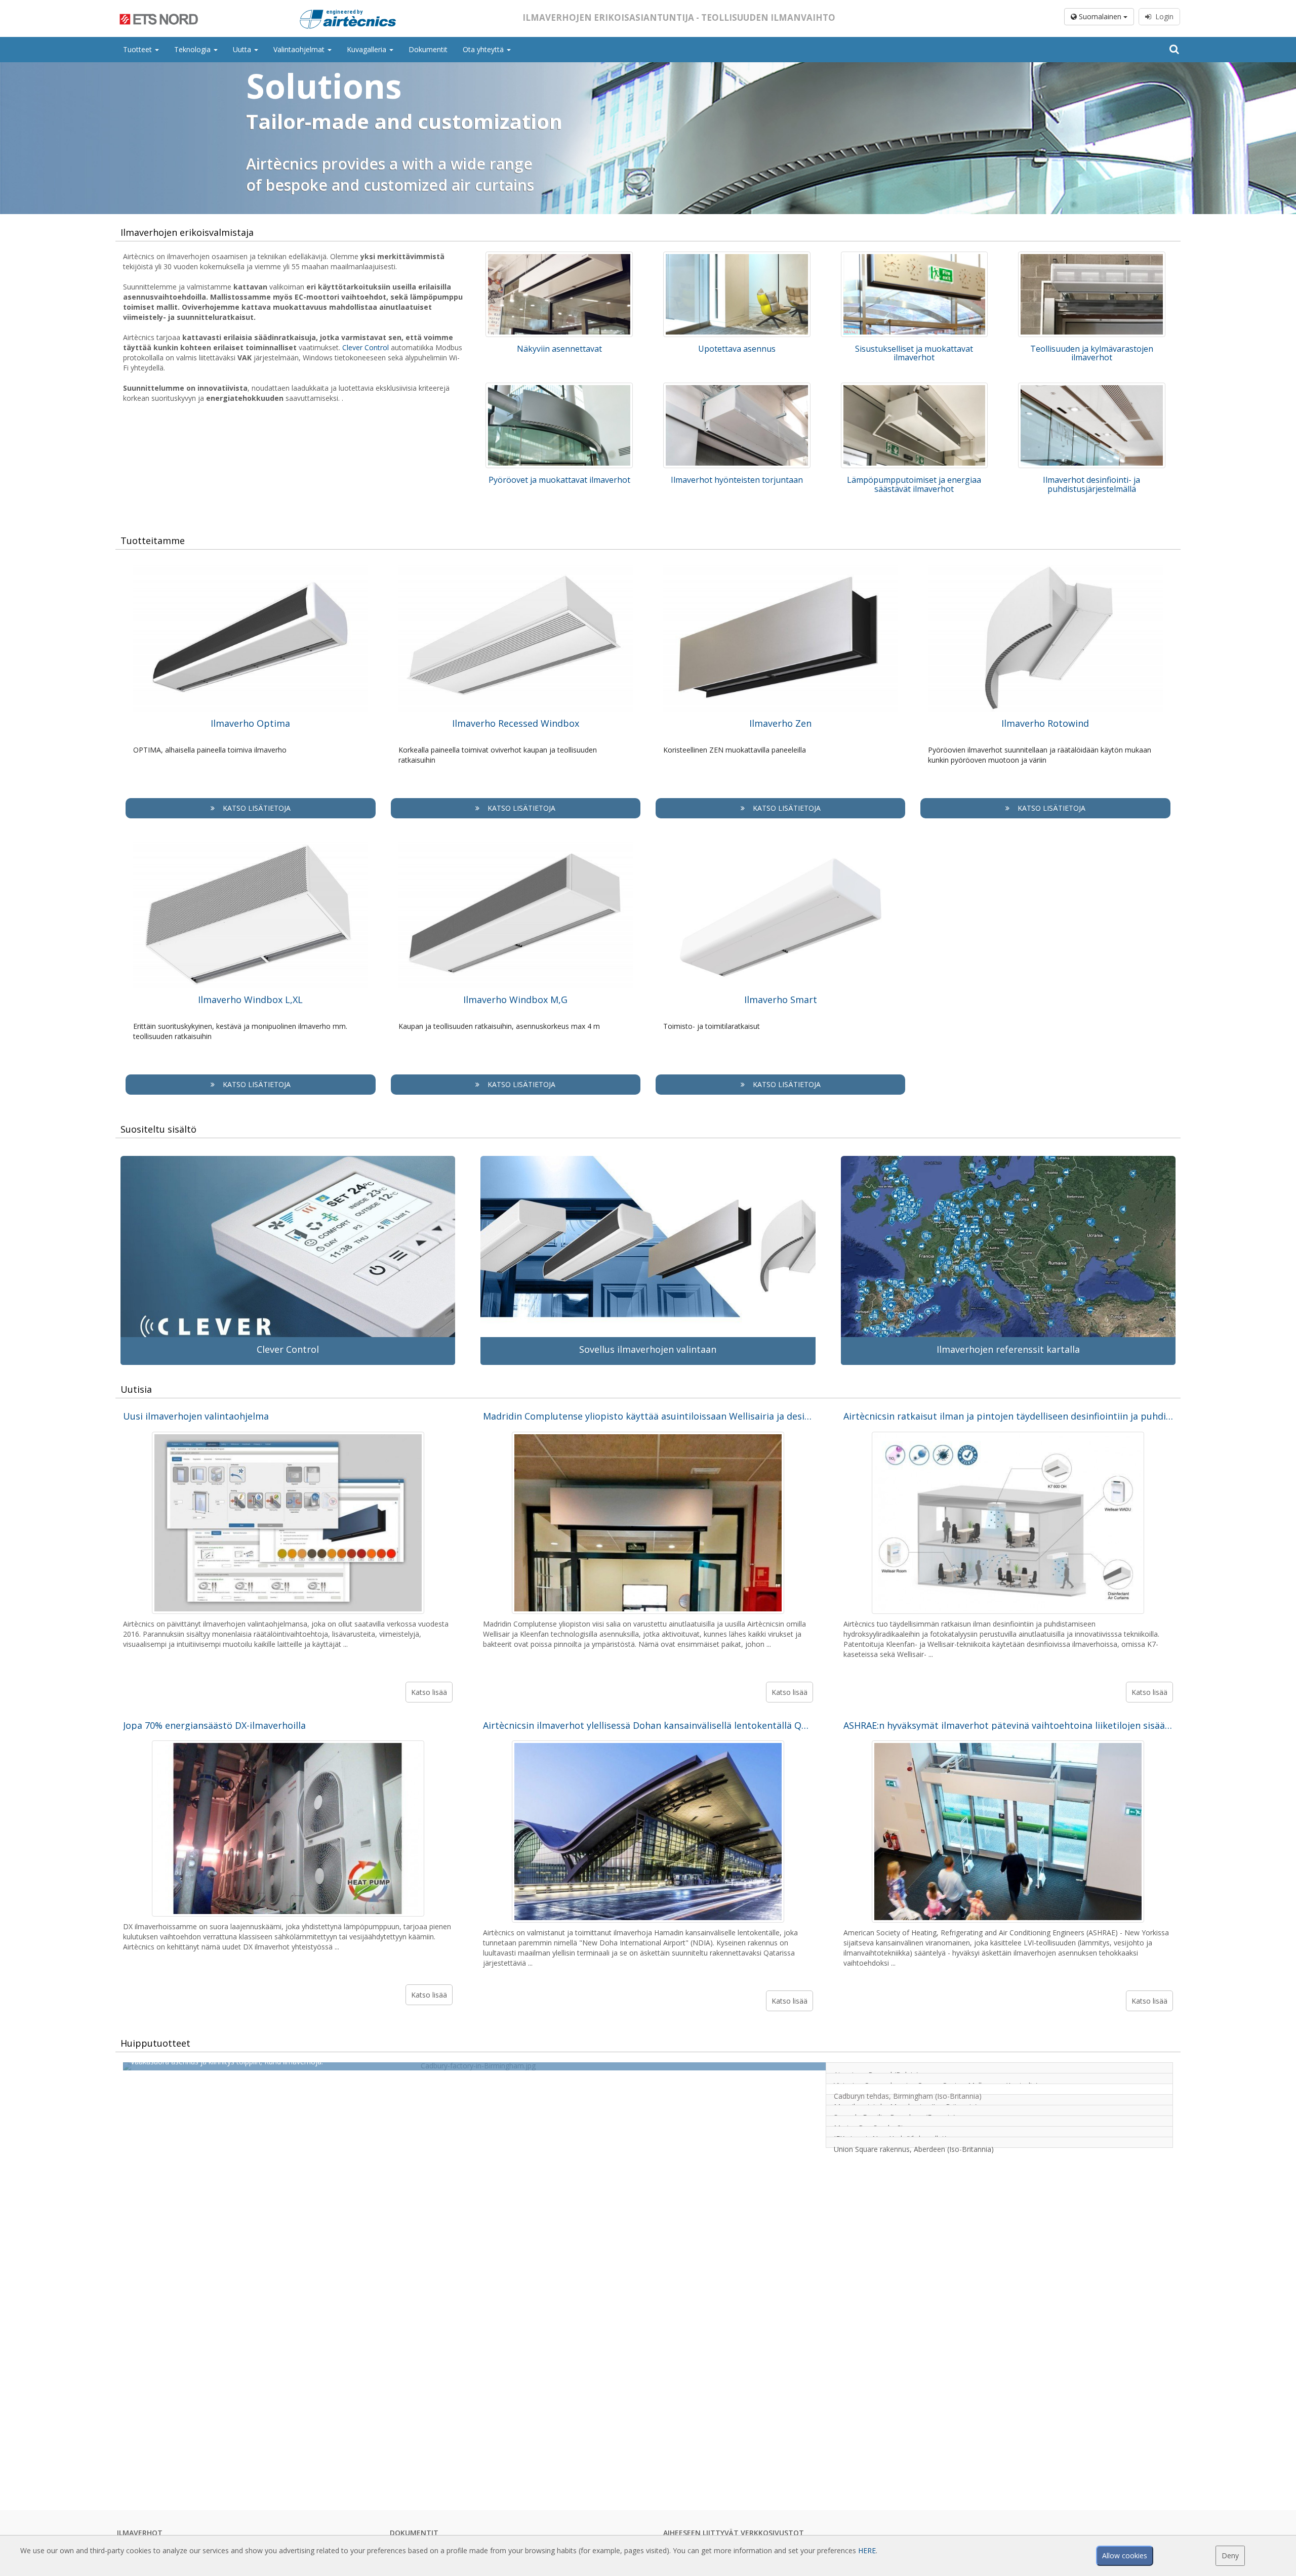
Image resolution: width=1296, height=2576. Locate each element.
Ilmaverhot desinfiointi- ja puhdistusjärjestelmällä (1091, 484)
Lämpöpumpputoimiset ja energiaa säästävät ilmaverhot (914, 484)
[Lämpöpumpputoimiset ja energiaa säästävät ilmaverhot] (915, 425)
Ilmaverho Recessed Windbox (516, 723)
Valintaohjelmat (300, 49)
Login (1162, 16)
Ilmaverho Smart (781, 1000)
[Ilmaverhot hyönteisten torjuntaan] (737, 425)
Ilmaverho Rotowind (1045, 723)
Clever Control (366, 347)
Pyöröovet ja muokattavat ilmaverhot (559, 480)
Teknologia (193, 49)
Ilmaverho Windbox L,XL (250, 1000)
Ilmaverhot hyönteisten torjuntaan (737, 480)
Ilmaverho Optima (250, 723)
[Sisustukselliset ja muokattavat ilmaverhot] (915, 294)
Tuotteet (138, 49)
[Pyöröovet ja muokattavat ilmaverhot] (559, 425)
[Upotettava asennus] (737, 294)
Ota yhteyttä (484, 49)
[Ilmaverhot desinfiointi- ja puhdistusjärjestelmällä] (1092, 425)
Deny (1230, 2556)
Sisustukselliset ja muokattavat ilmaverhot (914, 353)
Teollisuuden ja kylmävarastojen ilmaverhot (1092, 353)
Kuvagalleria (368, 49)
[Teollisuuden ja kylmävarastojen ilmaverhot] (1092, 294)
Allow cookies (1125, 2556)
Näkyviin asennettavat (559, 349)
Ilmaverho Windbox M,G (515, 1000)
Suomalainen (1100, 16)
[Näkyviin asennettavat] (559, 294)
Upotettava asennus (737, 349)
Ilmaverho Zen (780, 723)
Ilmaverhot (140, 2533)
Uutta (243, 49)
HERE (867, 2550)
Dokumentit (428, 49)
